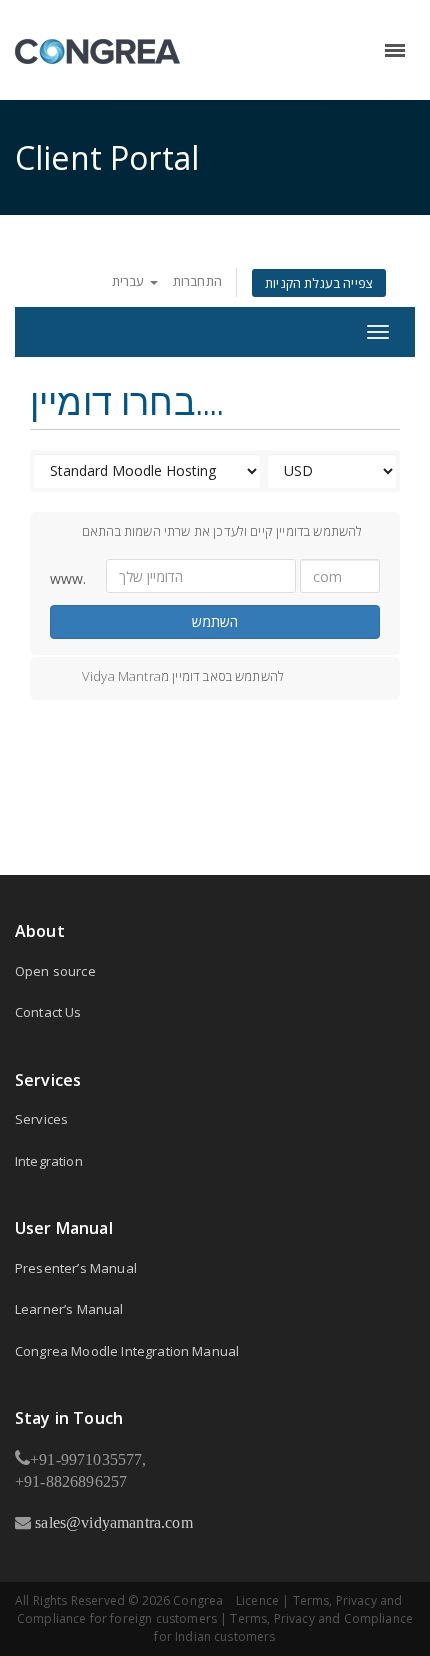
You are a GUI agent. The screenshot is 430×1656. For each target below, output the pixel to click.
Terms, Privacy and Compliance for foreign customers (210, 1609)
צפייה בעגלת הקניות (319, 283)
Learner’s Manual (69, 1309)
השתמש (215, 621)
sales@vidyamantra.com (112, 1522)
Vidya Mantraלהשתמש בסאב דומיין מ (183, 676)
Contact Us (48, 1012)
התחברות (197, 281)
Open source (55, 971)
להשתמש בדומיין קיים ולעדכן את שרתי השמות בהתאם (222, 531)
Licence (257, 1600)
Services (41, 1119)
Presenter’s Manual (76, 1268)
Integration (49, 1161)
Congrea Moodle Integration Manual (127, 1351)
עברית (130, 281)
